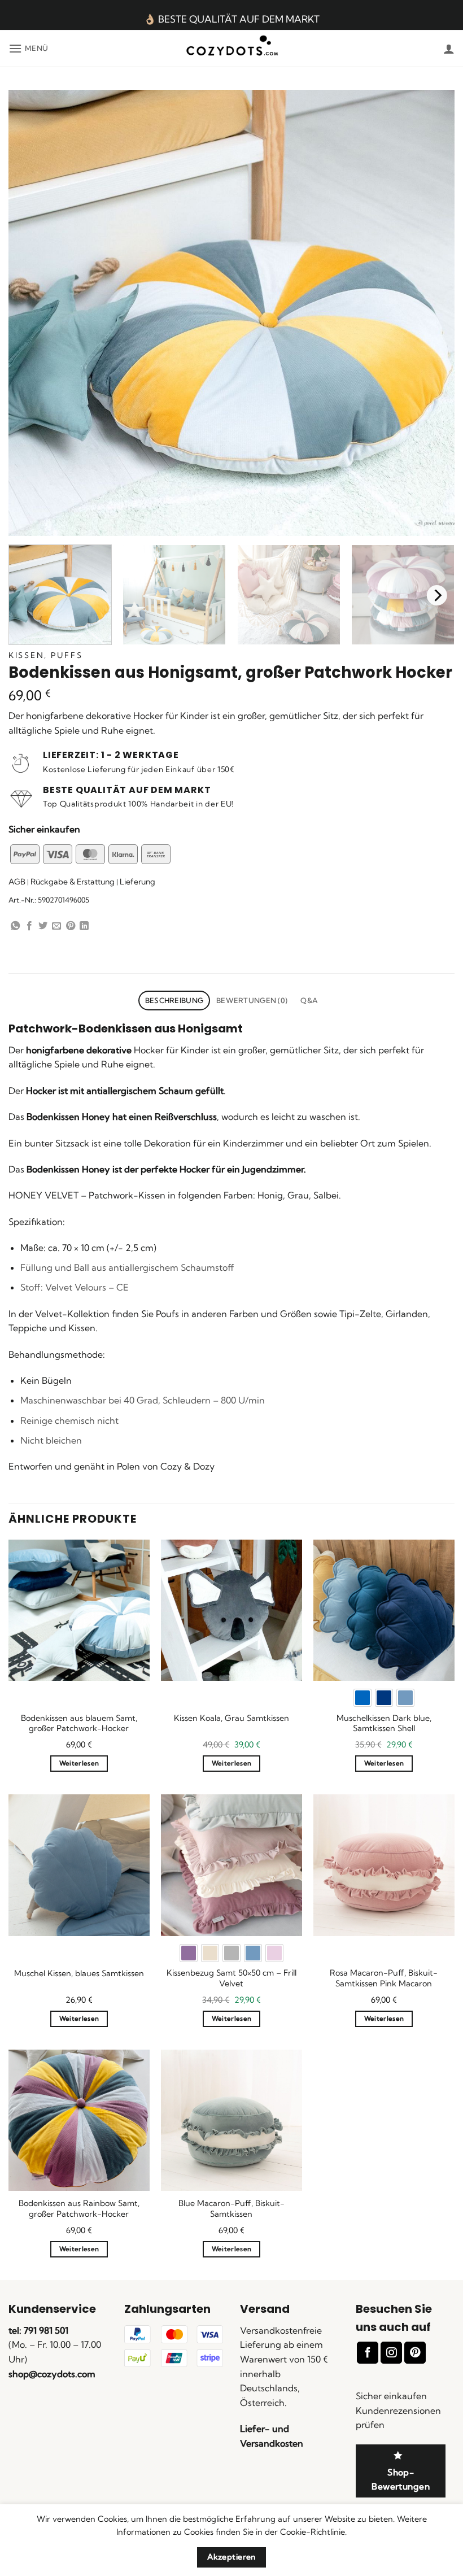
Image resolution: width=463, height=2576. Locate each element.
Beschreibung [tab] (174, 1000)
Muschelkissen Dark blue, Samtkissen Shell (384, 1723)
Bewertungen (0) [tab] (252, 1000)
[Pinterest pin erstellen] (71, 926)
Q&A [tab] (309, 1000)
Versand (265, 2309)
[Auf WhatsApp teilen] (15, 926)
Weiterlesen (79, 1763)
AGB (17, 882)
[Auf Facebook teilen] (29, 926)
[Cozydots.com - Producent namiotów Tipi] (232, 49)
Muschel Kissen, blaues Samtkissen (79, 1973)
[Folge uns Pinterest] (415, 2353)
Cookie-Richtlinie (313, 2532)
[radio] (362, 1698)
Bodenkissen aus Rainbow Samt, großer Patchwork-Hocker (79, 2209)
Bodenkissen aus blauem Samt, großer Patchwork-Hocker (79, 1723)
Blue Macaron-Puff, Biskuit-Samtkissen (231, 2209)
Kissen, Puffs (45, 655)
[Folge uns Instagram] (391, 2353)
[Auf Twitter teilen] (43, 926)
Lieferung (137, 882)
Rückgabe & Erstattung (73, 882)
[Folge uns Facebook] (368, 2353)
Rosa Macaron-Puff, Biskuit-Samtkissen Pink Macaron (384, 1978)
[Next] (437, 596)
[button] (29, 48)
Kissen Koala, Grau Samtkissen (231, 1718)
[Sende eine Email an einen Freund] (56, 926)
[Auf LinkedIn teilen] (84, 926)
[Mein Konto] (449, 49)
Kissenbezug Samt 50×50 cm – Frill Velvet (231, 1978)
